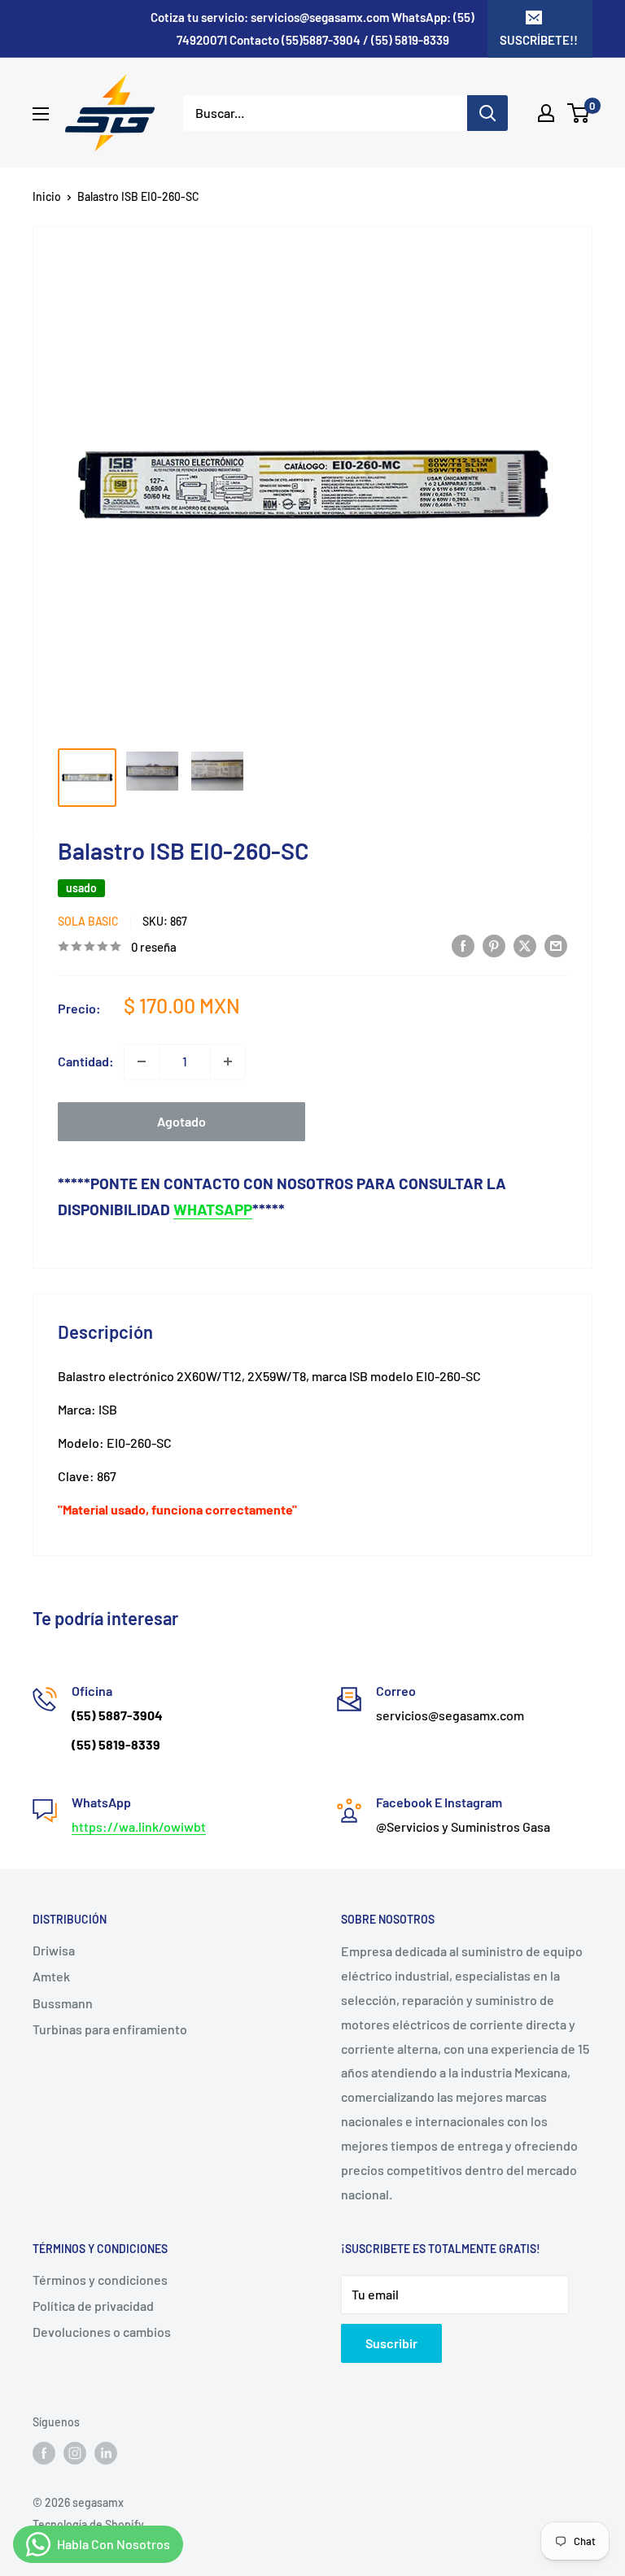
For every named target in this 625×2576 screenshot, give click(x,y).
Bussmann (63, 2003)
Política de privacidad (93, 2306)
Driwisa (54, 1950)
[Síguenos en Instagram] (75, 2453)
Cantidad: (86, 1061)
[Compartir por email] (556, 945)
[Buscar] (487, 113)
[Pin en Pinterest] (494, 945)
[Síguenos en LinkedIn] (106, 2453)
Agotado (181, 1121)
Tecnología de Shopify (88, 2524)
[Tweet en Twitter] (525, 945)
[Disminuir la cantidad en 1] (142, 1061)
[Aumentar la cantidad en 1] (228, 1061)
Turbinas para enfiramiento (110, 2029)
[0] (579, 113)
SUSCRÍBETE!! (539, 40)
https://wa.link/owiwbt (139, 1826)
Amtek (51, 1976)
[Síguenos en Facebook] (44, 2453)
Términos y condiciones (100, 2280)
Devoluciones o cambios (102, 2332)
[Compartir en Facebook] (463, 945)
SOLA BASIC (88, 921)
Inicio (47, 196)
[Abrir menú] (41, 114)
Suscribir (391, 2343)
